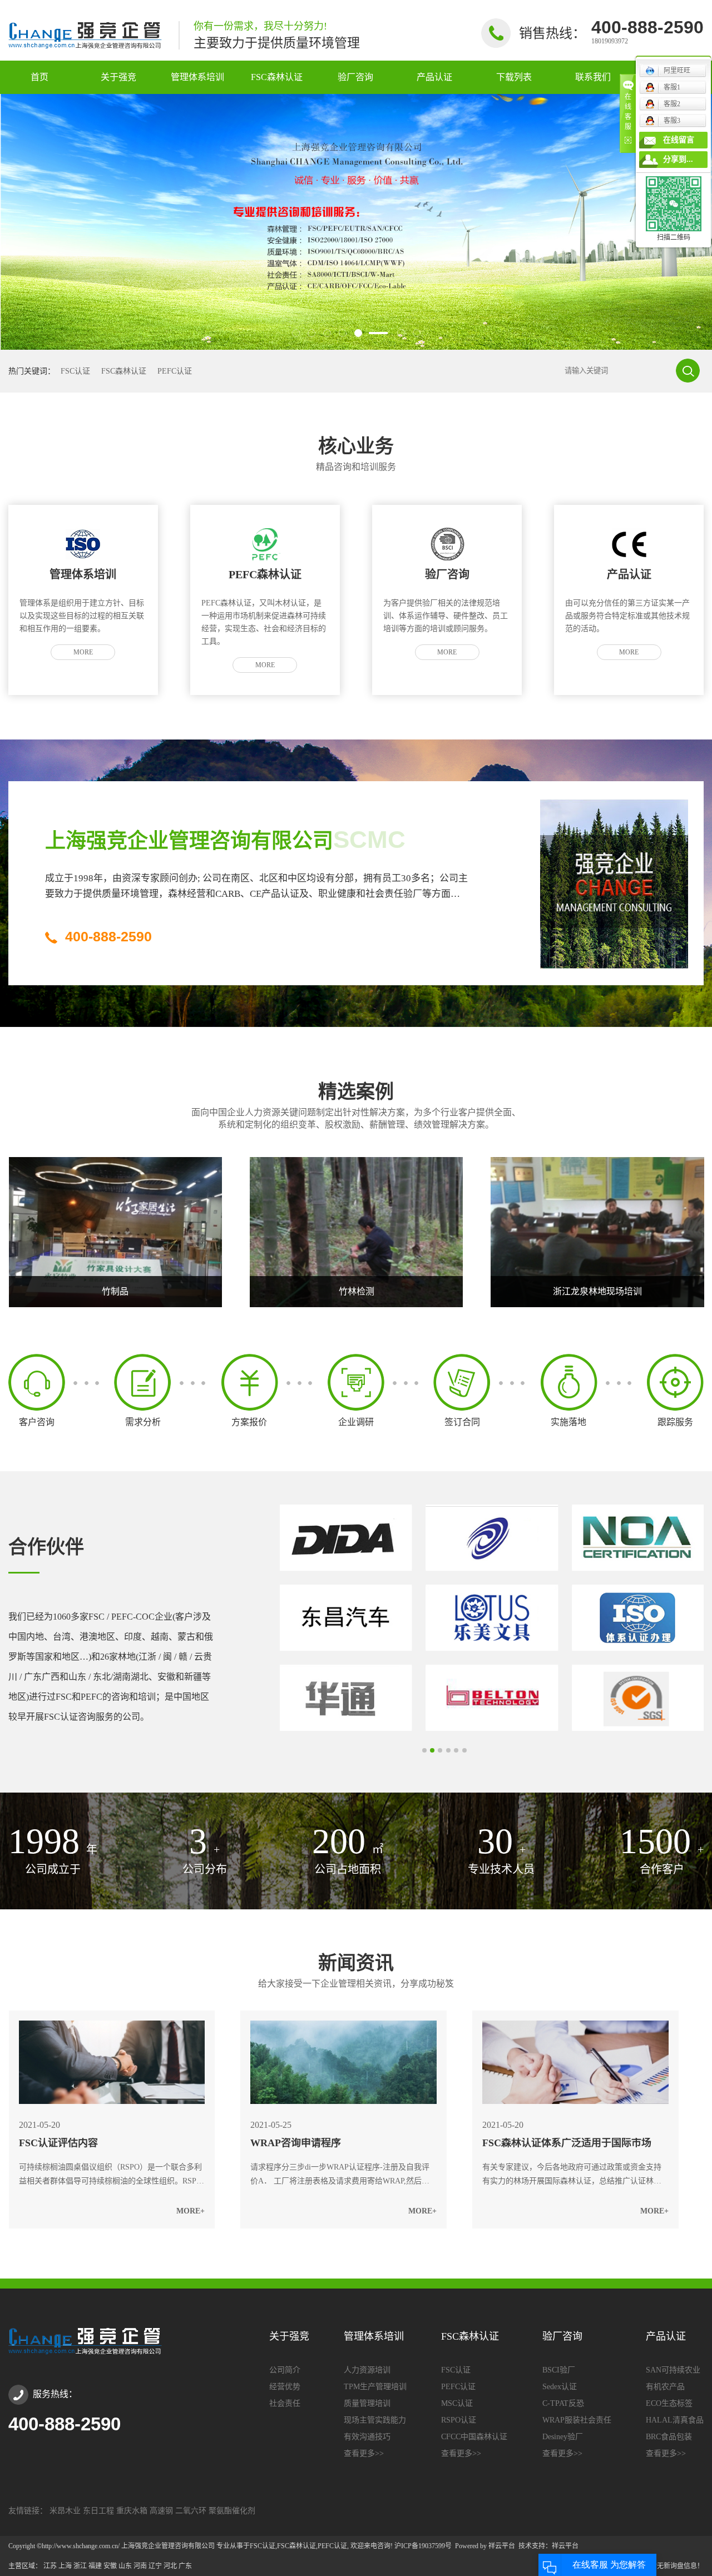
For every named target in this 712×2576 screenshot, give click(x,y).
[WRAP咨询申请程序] (343, 2062)
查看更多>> (364, 2454)
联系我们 (593, 77)
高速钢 (161, 2511)
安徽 (110, 2566)
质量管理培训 (367, 2404)
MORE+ (191, 2211)
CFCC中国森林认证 (474, 2437)
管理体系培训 (197, 77)
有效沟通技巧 (367, 2437)
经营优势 (285, 2387)
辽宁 (155, 2566)
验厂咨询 (355, 77)
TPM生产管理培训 (375, 2387)
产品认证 (434, 77)
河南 (140, 2566)
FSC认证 (75, 371)
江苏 (50, 2566)
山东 (125, 2566)
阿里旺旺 (677, 71)
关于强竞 (118, 77)
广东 (185, 2566)
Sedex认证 (560, 2387)
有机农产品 (665, 2387)
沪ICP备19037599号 (423, 2546)
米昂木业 (65, 2511)
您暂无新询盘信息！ (674, 2566)
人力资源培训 (367, 2370)
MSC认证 (457, 2404)
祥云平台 (502, 2546)
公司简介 (285, 2370)
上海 (65, 2566)
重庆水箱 (132, 2511)
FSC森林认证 (277, 77)
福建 (95, 2566)
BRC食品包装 (669, 2437)
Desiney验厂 (563, 2437)
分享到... (678, 159)
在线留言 (679, 140)
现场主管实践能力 (375, 2420)
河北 (170, 2566)
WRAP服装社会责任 (577, 2420)
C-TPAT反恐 (563, 2404)
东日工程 (98, 2511)
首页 (39, 77)
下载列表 (514, 77)
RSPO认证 (459, 2420)
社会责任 (285, 2404)
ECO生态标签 (669, 2404)
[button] (296, 333)
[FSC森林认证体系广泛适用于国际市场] (575, 2062)
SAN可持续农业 (673, 2370)
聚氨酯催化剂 (232, 2511)
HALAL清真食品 (675, 2420)
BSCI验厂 (559, 2370)
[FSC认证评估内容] (112, 2062)
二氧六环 (191, 2511)
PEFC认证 (175, 371)
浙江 (80, 2566)
